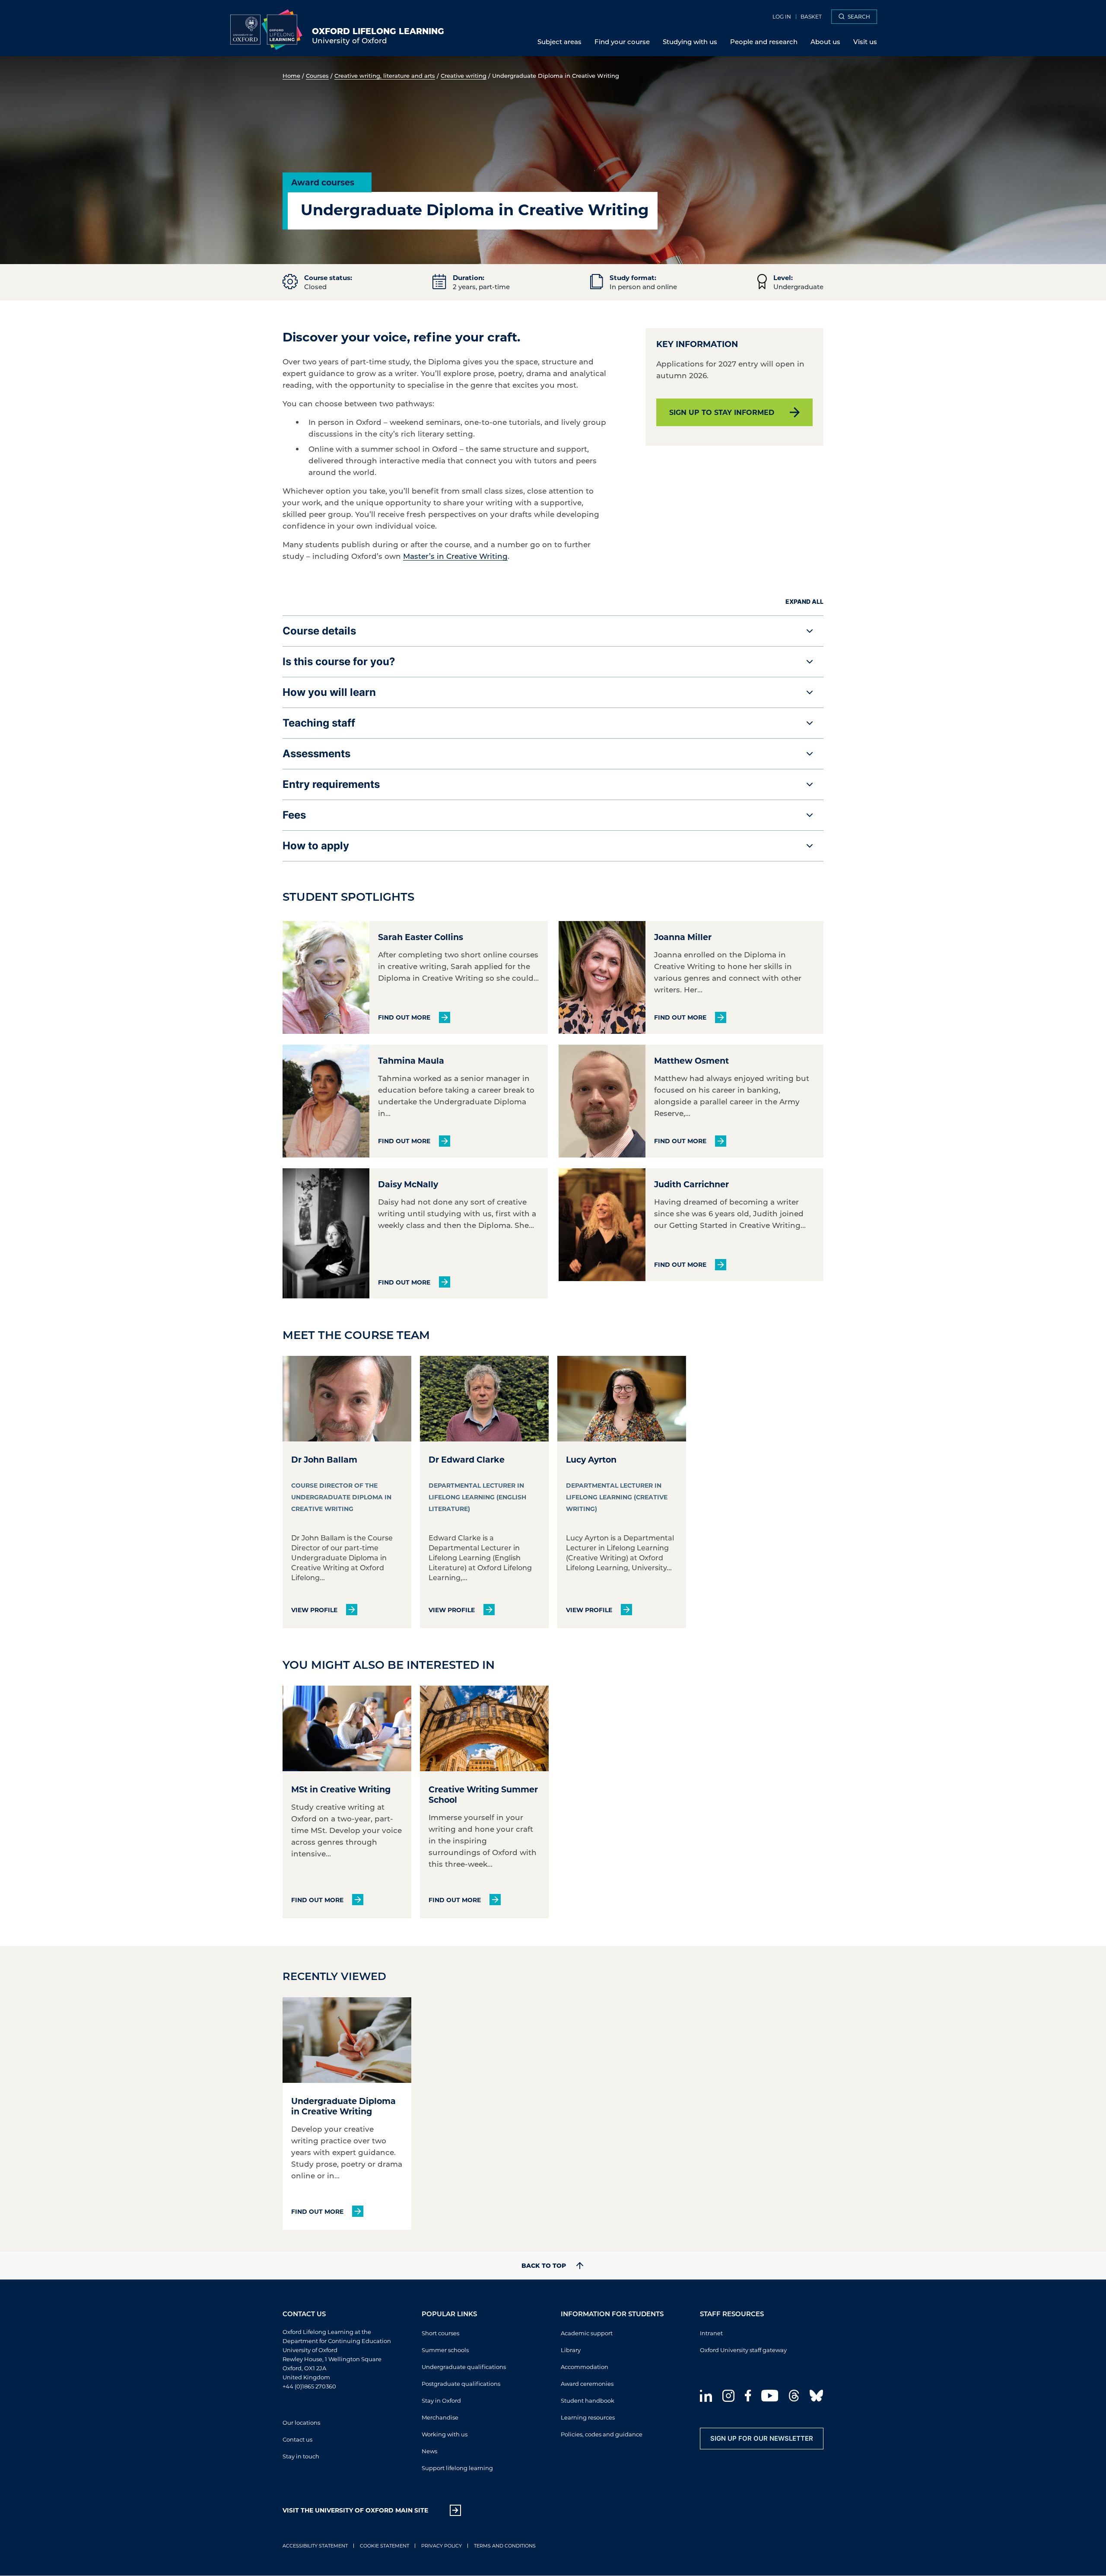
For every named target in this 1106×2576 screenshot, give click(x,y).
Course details (319, 631)
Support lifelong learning (457, 2468)
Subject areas (559, 41)
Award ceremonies (587, 2383)
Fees (294, 815)
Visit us (865, 41)
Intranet (711, 2333)
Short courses (440, 2333)
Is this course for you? (339, 662)
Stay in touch (301, 2456)
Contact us (297, 2439)
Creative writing (464, 75)
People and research (764, 41)
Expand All (804, 601)
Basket (811, 16)
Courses (317, 75)
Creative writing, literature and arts (385, 75)
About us (825, 41)
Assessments (316, 754)
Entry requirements (331, 784)
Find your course (622, 41)
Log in (782, 16)
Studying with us (690, 41)
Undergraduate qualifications (464, 2367)
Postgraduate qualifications (461, 2383)
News (429, 2451)
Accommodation (585, 2367)
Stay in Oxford (441, 2400)
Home (291, 75)
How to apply (316, 846)
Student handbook (588, 2400)
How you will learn (329, 692)
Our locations (301, 2422)
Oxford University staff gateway (743, 2350)
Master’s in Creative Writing (455, 556)
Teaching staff (319, 723)
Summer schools (445, 2350)
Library (571, 2350)
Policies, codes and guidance (602, 2434)
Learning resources (588, 2417)
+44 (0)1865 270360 (309, 2386)
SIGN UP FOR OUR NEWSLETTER (762, 2438)
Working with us (445, 2434)
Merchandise (440, 2417)
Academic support (587, 2333)
